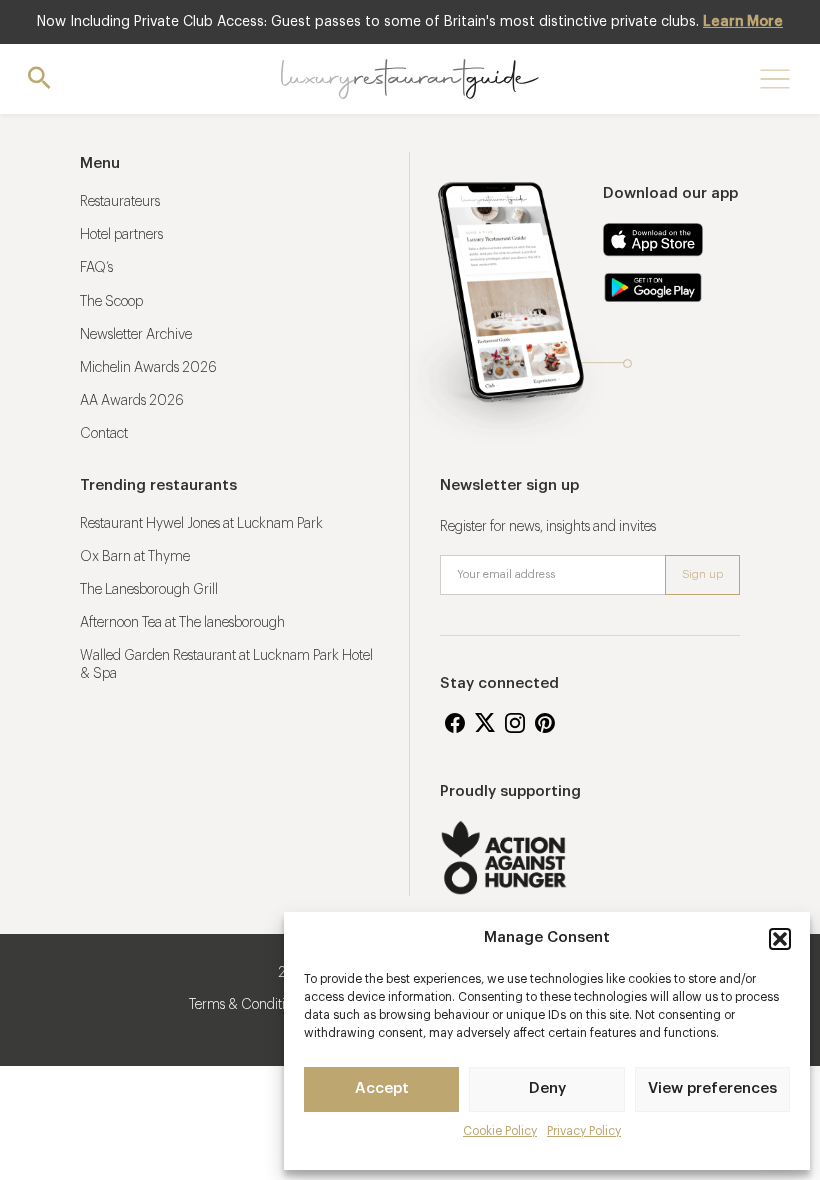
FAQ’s (96, 268)
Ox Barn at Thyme (135, 557)
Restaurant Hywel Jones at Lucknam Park (201, 524)
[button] (780, 939)
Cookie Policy (500, 1131)
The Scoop (111, 302)
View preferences (712, 1088)
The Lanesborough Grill (149, 590)
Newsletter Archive (136, 335)
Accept (382, 1088)
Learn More (743, 22)
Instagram (515, 723)
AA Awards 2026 (132, 401)
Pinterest (545, 723)
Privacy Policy (584, 1131)
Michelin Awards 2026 (148, 368)
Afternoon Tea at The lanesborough (182, 623)
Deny (547, 1088)
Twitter (485, 723)
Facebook (455, 723)
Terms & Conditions (247, 1005)
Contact (104, 434)
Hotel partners (121, 235)
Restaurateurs (120, 202)
